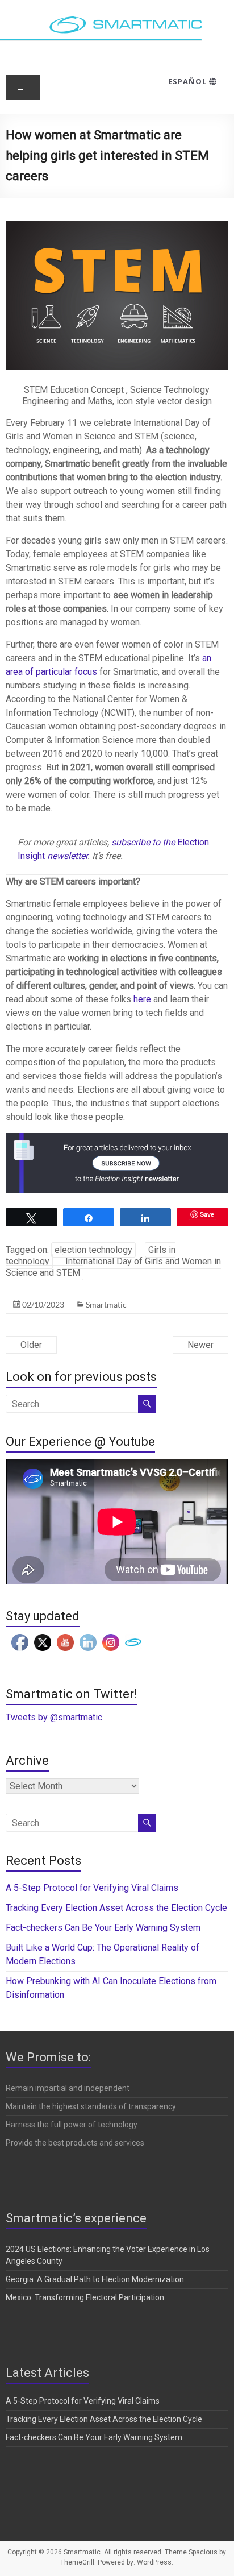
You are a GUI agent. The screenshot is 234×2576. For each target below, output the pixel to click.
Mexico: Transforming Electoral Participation (85, 2297)
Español (188, 81)
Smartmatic (106, 1304)
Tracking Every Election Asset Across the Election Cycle (116, 1908)
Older (31, 1345)
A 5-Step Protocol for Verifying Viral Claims (92, 1888)
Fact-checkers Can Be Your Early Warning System (104, 1928)
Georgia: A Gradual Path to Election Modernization (95, 2279)
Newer (200, 1345)
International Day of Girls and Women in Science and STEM (113, 1267)
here (142, 999)
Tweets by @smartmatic (54, 1717)
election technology (93, 1250)
